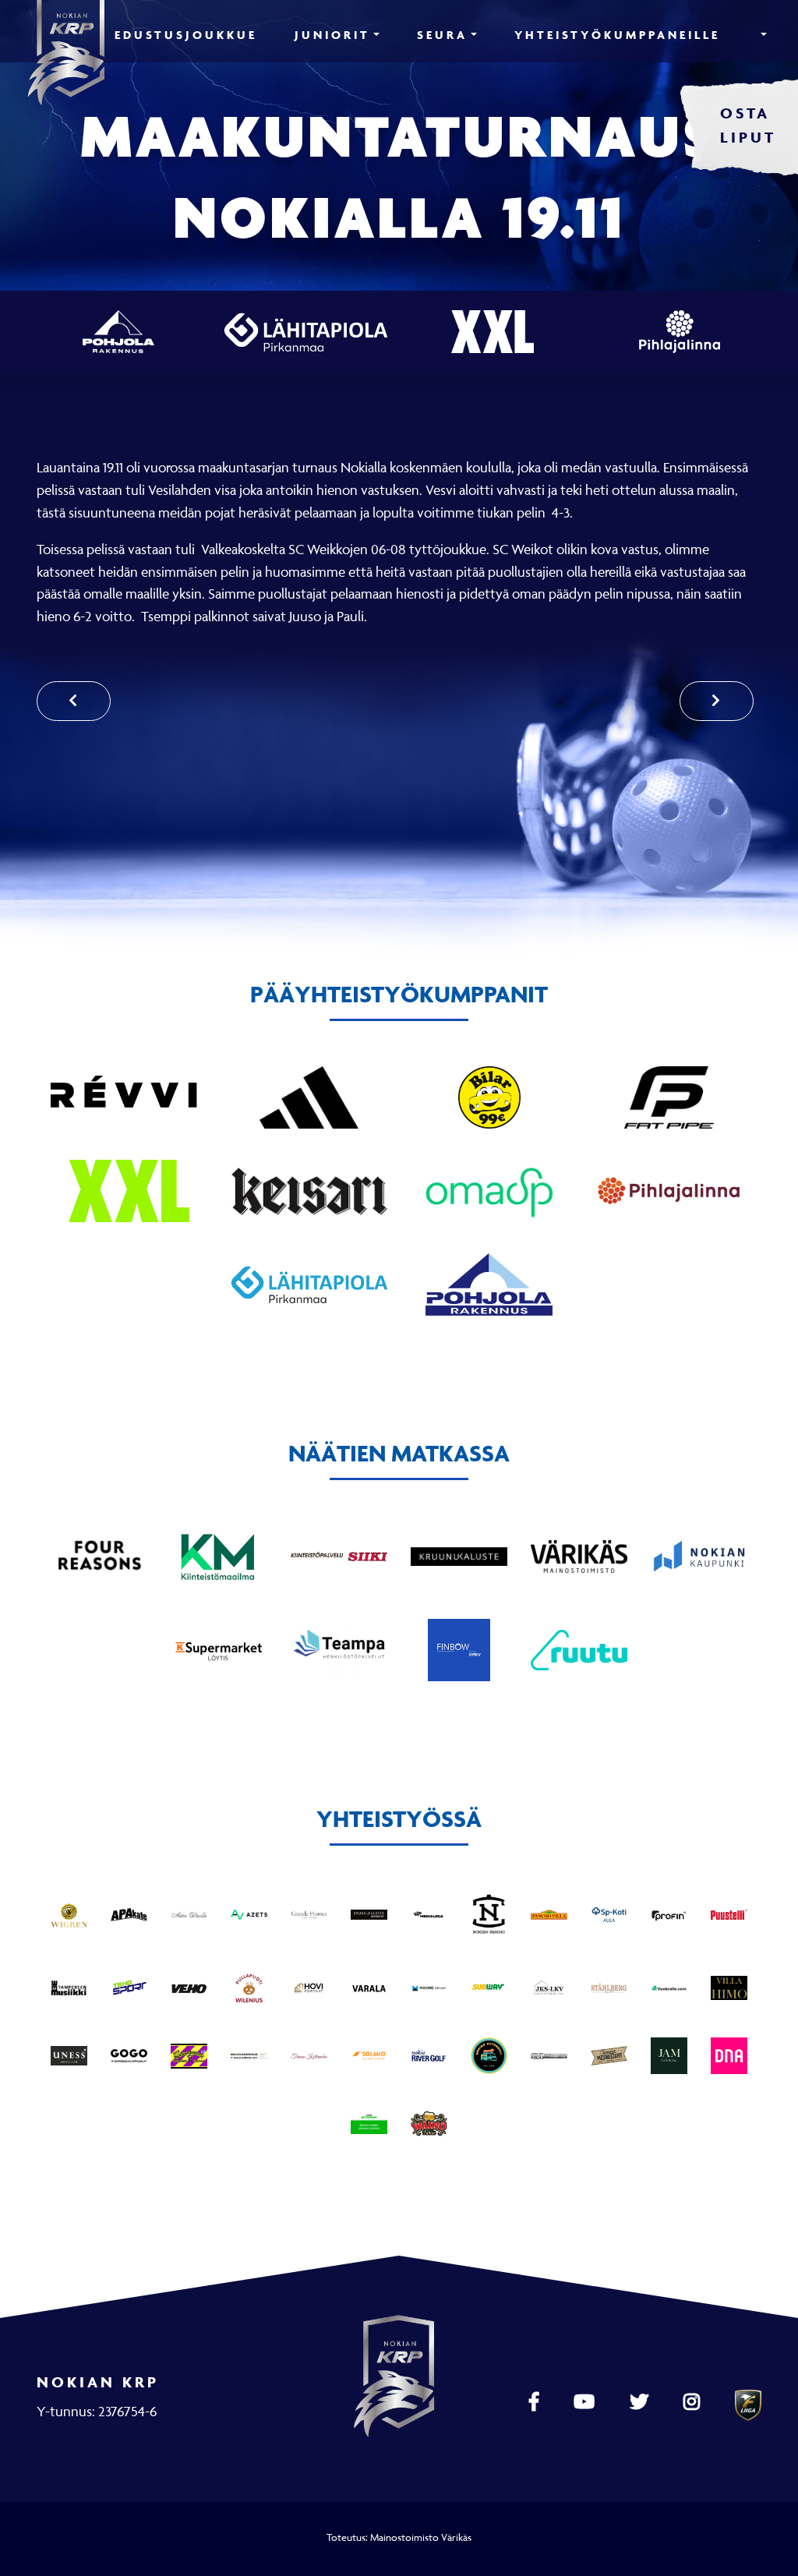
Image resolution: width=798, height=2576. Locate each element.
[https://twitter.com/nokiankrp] (641, 2402)
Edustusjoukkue (186, 35)
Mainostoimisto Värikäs (421, 2537)
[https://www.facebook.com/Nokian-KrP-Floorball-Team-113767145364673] (536, 2402)
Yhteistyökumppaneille (617, 35)
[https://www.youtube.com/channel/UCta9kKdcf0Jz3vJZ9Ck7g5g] (586, 2402)
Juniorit (332, 35)
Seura (442, 35)
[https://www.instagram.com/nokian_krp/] (694, 2402)
